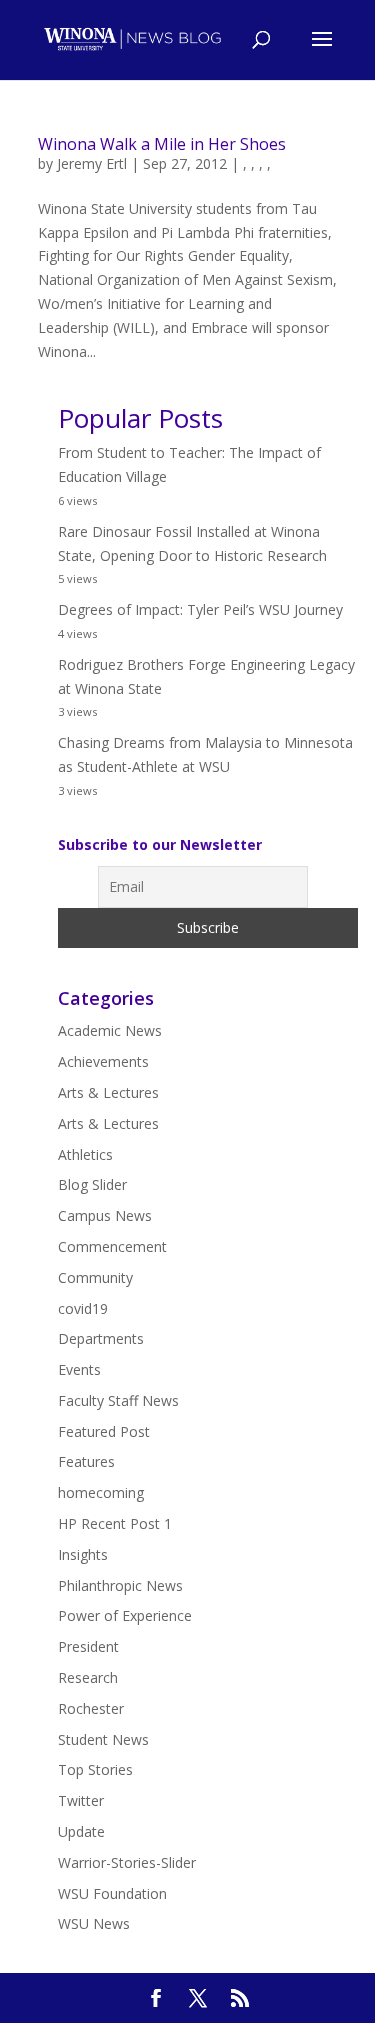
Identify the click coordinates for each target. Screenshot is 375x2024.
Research (88, 1677)
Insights (83, 1554)
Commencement (112, 1246)
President (88, 1646)
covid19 (83, 1308)
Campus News (105, 1215)
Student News (103, 1739)
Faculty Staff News (118, 1400)
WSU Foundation (112, 1893)
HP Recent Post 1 (115, 1523)
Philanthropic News (120, 1585)
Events (79, 1369)
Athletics (85, 1154)
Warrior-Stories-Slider (127, 1862)
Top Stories (95, 1769)
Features (86, 1461)
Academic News (110, 1030)
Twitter (81, 1800)
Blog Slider (92, 1184)
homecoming (101, 1492)
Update (81, 1831)
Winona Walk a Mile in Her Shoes (162, 144)
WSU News (94, 1923)
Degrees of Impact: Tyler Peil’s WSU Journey (200, 609)
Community (95, 1277)
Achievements (103, 1061)
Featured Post (104, 1431)
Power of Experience (125, 1615)
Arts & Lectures (108, 1092)
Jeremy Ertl (92, 163)
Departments (101, 1338)
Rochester (91, 1708)
